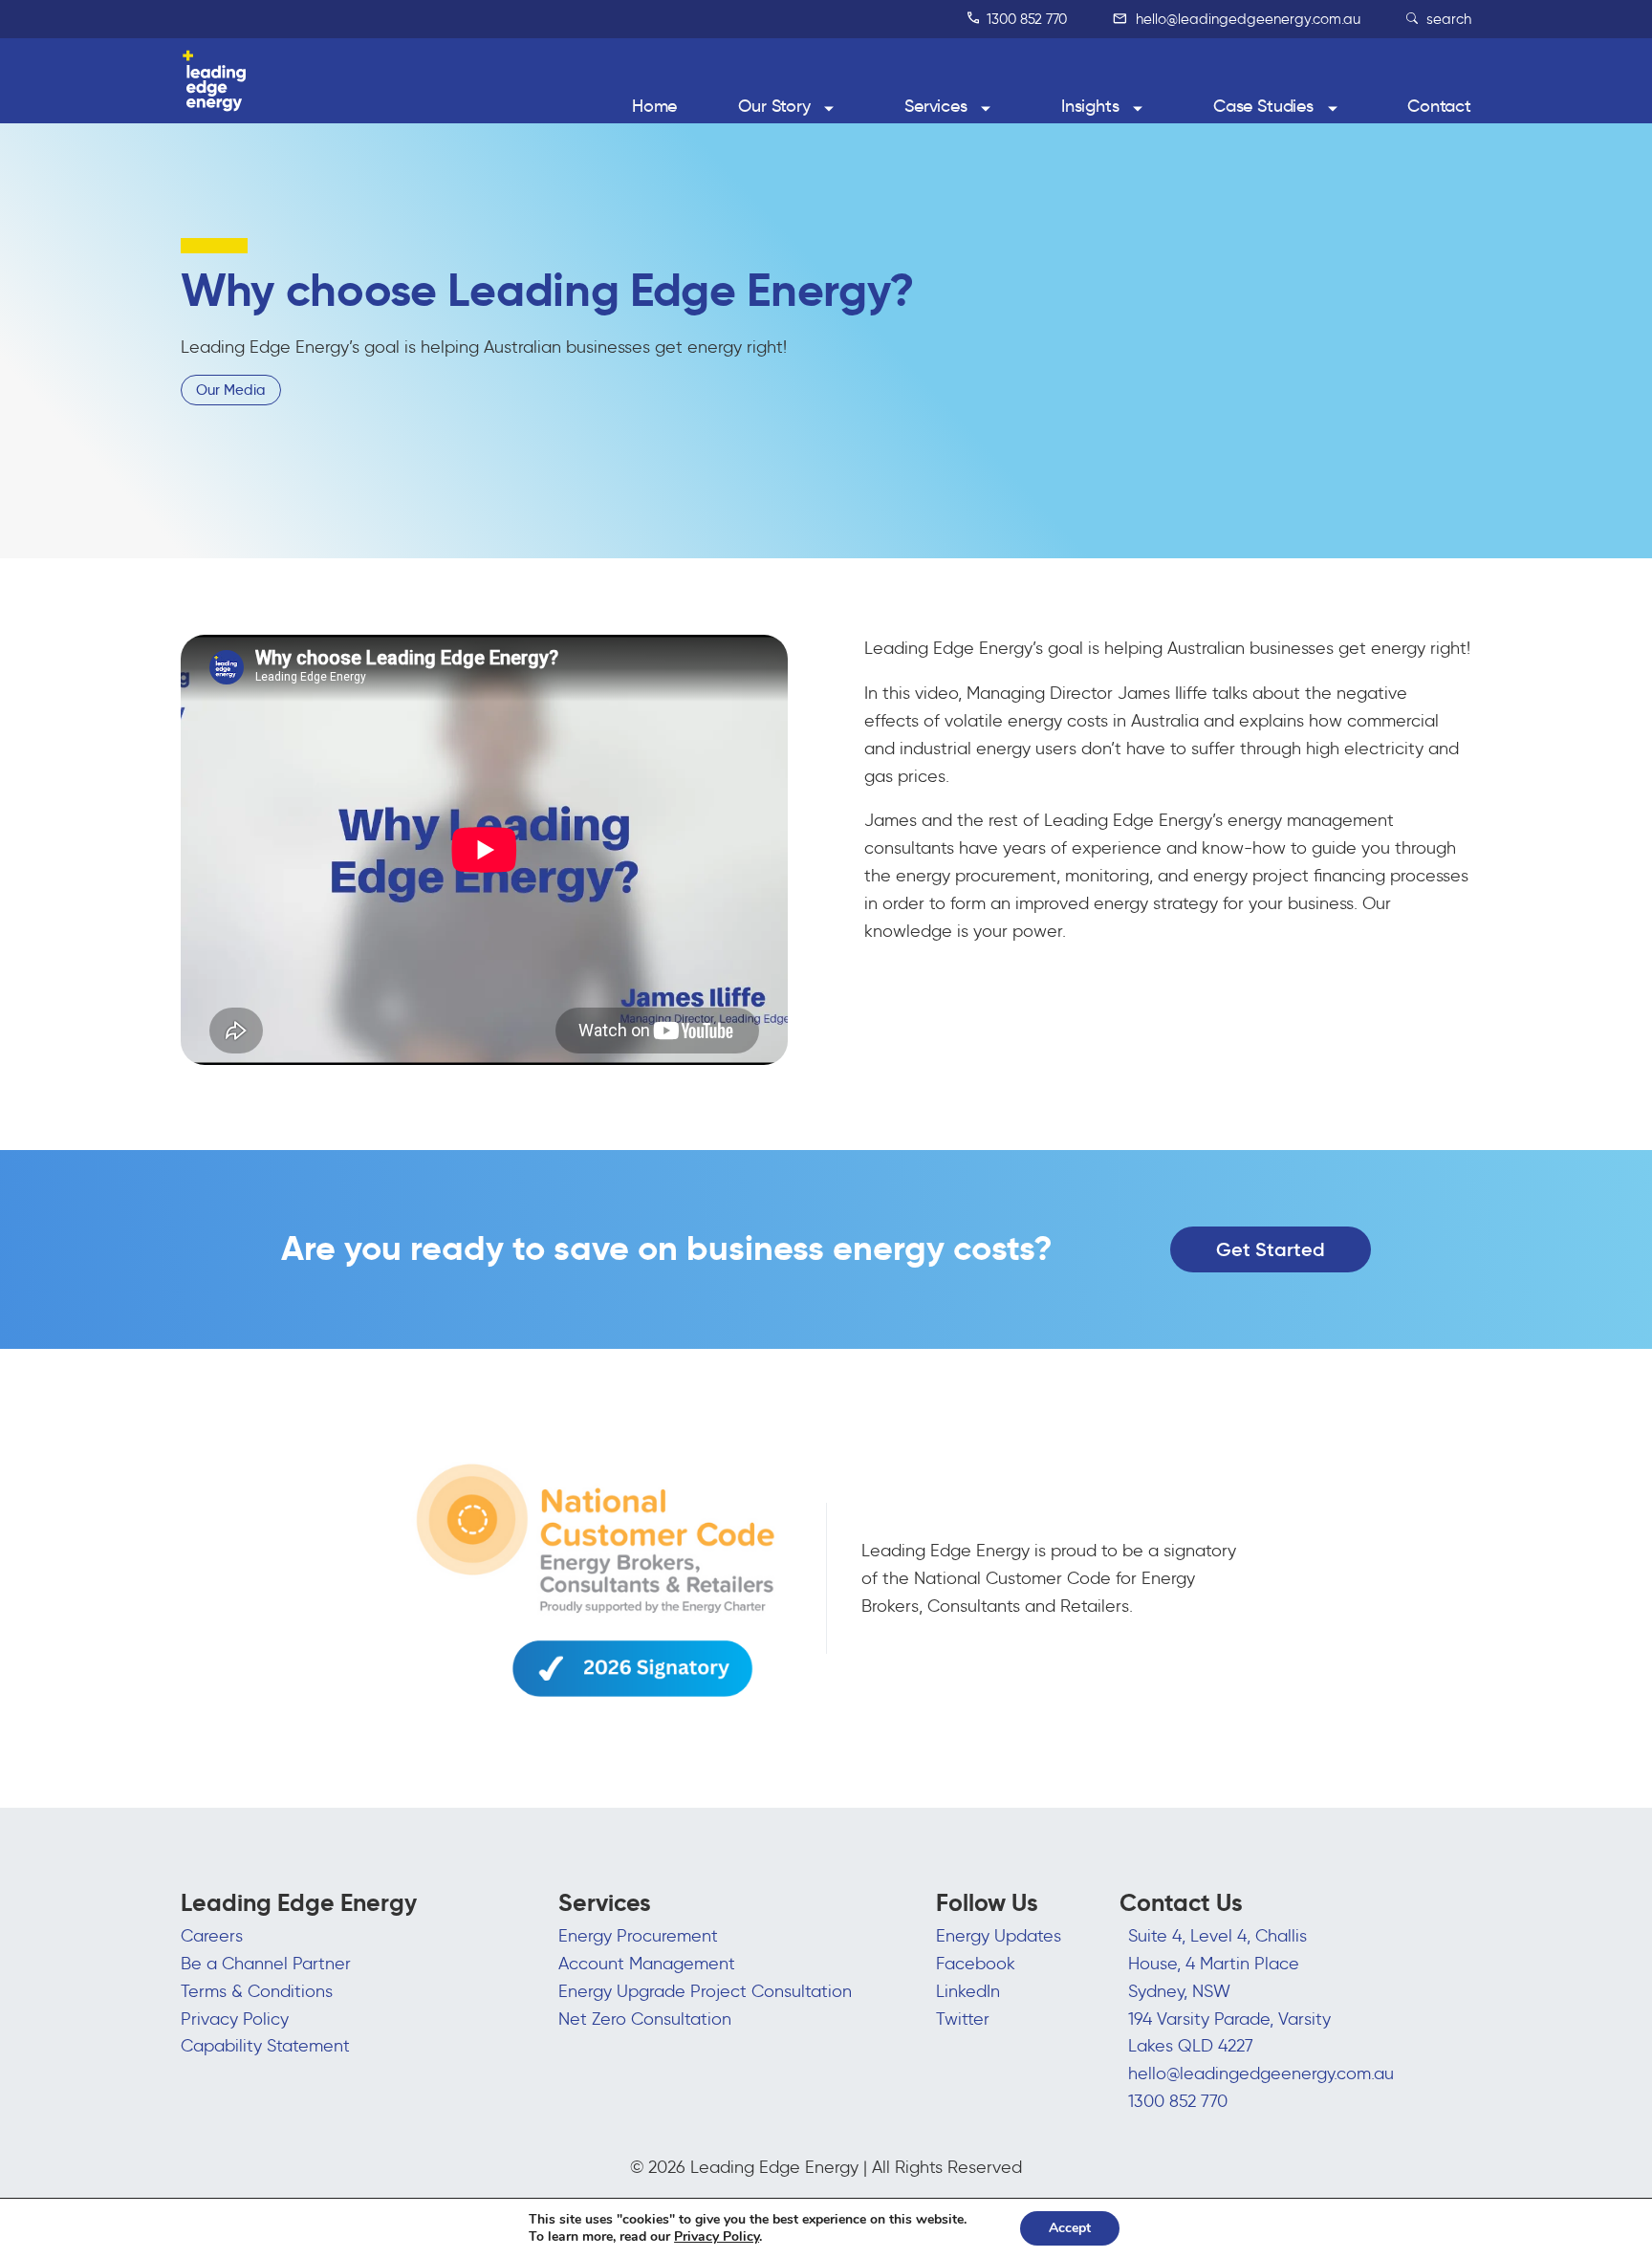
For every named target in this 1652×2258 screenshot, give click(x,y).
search (1447, 19)
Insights (1090, 106)
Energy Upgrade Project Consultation (705, 1991)
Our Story (774, 106)
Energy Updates (999, 1936)
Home (654, 106)
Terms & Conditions (257, 1991)
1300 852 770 (1025, 19)
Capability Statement (265, 2046)
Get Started (1271, 1249)
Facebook (976, 1964)
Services (936, 106)
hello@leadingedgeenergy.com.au (1246, 19)
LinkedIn (968, 1991)
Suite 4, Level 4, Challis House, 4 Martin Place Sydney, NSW (1217, 1964)
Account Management (647, 1964)
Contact (1439, 106)
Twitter (963, 2019)
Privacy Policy (235, 2019)
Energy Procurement (638, 1936)
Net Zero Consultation (645, 2019)
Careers (212, 1936)
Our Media (231, 390)
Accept (1070, 2228)
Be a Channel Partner (266, 1964)
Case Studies (1263, 106)
